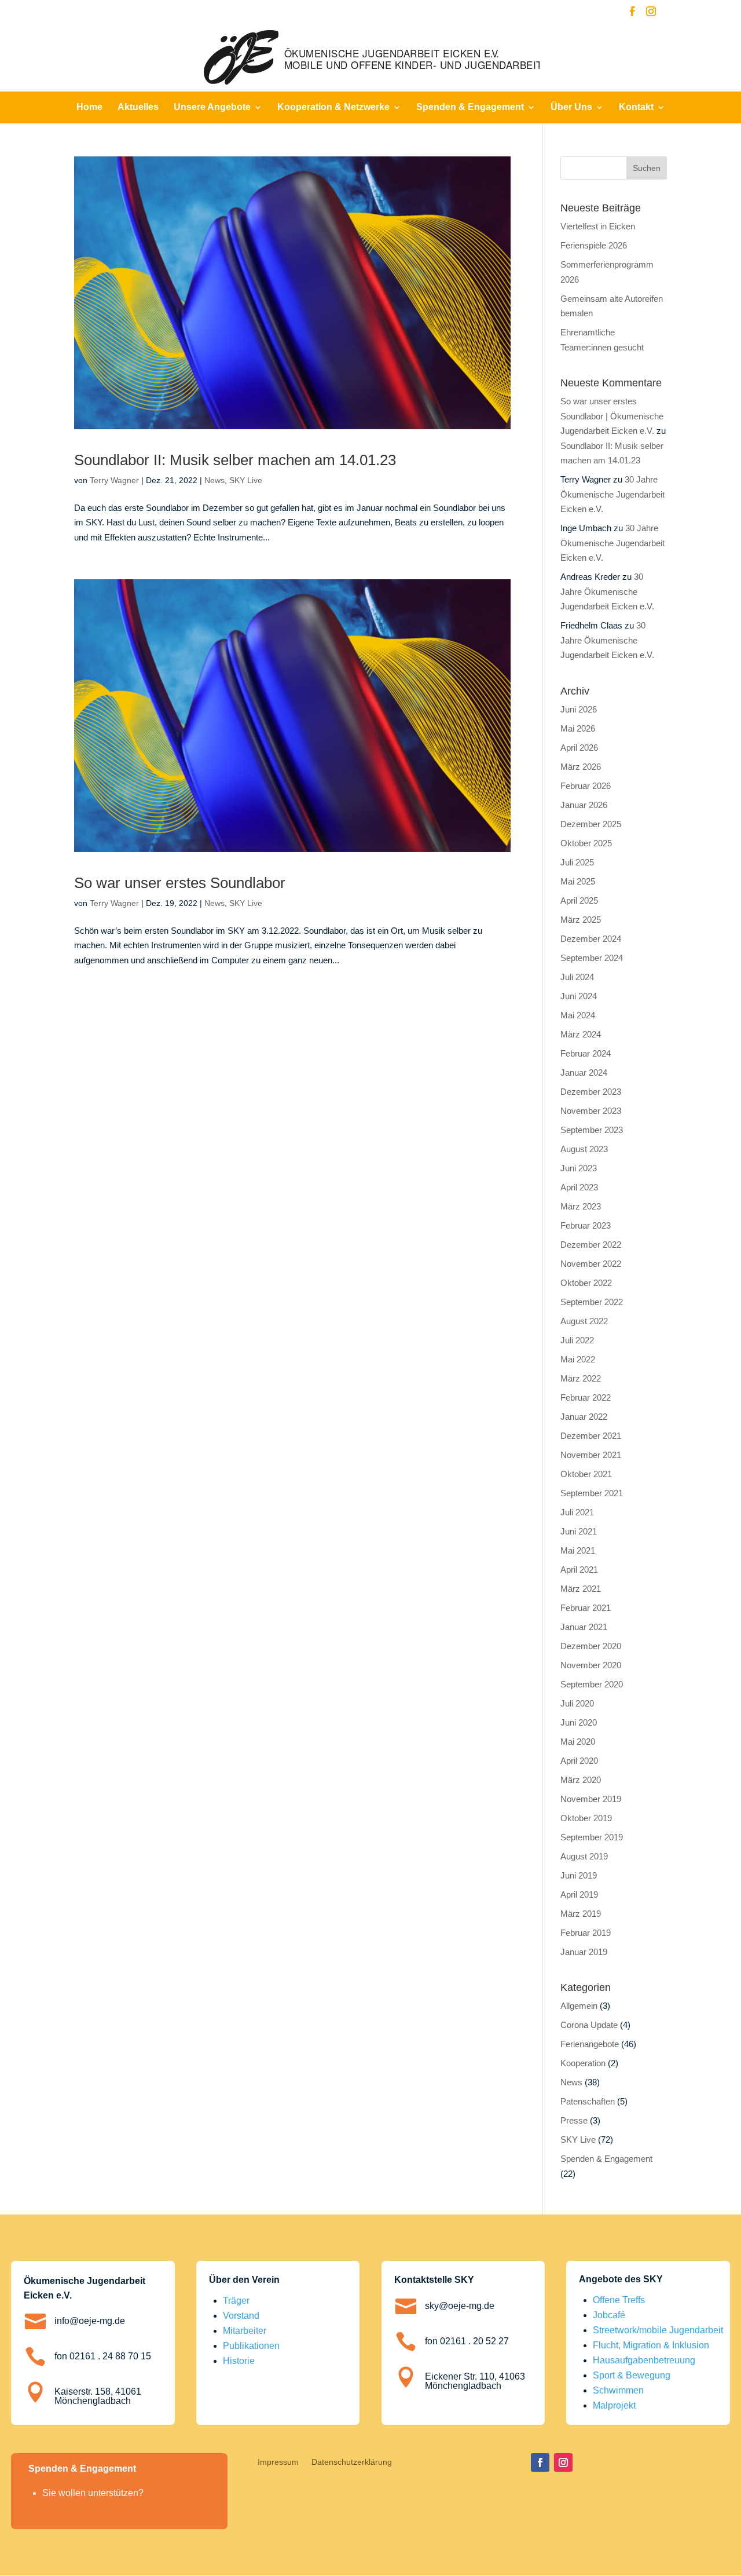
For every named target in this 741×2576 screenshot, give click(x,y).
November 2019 (591, 1799)
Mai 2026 (578, 728)
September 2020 (592, 1684)
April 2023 (579, 1187)
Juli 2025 (577, 862)
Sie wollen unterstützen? (93, 2493)
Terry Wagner (114, 480)
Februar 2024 (586, 1053)
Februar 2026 (586, 786)
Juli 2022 (577, 1340)
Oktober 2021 (586, 1474)
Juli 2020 (577, 1703)
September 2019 (592, 1837)
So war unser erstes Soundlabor (180, 883)
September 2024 (592, 958)
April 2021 (579, 1570)
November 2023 (591, 1111)
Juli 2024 (577, 977)
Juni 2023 (579, 1168)
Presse (574, 2120)
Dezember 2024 (591, 939)
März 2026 (581, 767)
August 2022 (584, 1321)
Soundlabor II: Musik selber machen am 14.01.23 (235, 460)
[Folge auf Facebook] (540, 2462)
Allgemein (579, 2006)
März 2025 (581, 920)
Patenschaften (588, 2101)
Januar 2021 (584, 1627)
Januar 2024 (584, 1073)
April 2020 (579, 1761)
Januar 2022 (584, 1417)
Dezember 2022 (591, 1245)
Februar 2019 (586, 1933)
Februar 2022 (586, 1397)
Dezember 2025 (591, 824)
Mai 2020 (578, 1742)
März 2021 (581, 1589)
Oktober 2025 (586, 843)
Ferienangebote (590, 2044)
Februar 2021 (586, 1608)
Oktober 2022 (586, 1283)
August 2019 (584, 1856)
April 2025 (579, 900)
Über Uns (571, 107)
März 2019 (581, 1914)
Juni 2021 (579, 1531)
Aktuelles (138, 107)
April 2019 (579, 1894)
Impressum (278, 2462)
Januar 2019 (584, 1952)
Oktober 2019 (586, 1818)
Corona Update (589, 2025)
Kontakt (636, 107)
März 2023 (581, 1206)
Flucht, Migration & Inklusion (651, 2345)
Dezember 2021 (591, 1436)
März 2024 (581, 1034)
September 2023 (592, 1130)
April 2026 (579, 748)
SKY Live (246, 480)
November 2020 (591, 1665)
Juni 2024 (579, 996)
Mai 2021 (578, 1550)
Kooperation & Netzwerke (333, 107)
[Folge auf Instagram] (563, 2462)
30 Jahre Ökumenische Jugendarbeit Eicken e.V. (612, 494)
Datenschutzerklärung (352, 2462)
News (214, 480)
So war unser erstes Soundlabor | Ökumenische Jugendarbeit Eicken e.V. (612, 416)
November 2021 (591, 1455)
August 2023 (584, 1149)
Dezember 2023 (591, 1092)
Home (89, 107)
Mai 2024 (578, 1015)
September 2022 (592, 1302)
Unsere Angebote (212, 107)
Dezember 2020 (591, 1646)
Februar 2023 (586, 1225)
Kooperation (583, 2063)
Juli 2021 (577, 1512)
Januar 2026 (584, 805)
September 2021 (592, 1493)
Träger (236, 2301)
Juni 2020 (579, 1722)
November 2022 (591, 1264)
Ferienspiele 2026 (594, 245)
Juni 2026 (579, 709)
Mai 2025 (578, 881)
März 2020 (581, 1780)
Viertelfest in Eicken (598, 226)
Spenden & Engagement (470, 107)
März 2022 (581, 1378)
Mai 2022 (578, 1359)
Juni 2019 (579, 1875)
